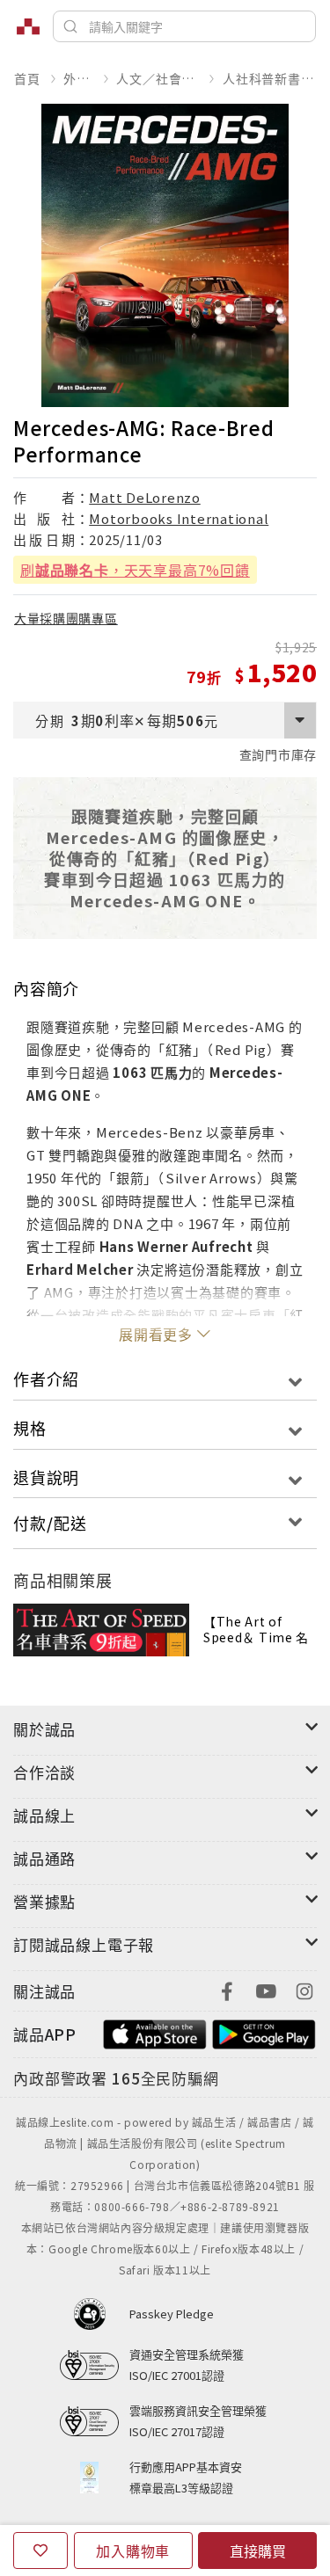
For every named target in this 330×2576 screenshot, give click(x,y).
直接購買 (258, 2551)
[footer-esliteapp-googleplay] (264, 2032)
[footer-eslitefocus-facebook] (227, 1989)
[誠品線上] (28, 26)
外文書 (78, 78)
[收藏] (40, 2551)
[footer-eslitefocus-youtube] (266, 1989)
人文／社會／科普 (158, 78)
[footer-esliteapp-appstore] (155, 2032)
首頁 (27, 78)
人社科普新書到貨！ (269, 78)
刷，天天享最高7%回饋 (135, 570)
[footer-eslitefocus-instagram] (304, 1989)
